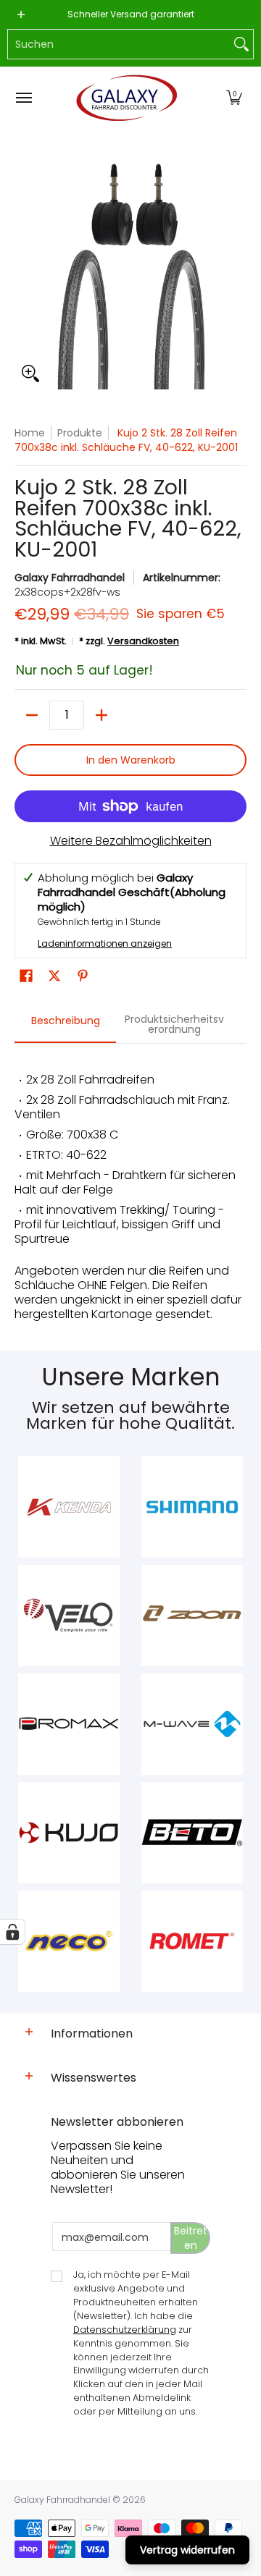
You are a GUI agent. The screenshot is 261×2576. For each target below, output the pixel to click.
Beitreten (191, 2238)
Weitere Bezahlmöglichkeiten (131, 841)
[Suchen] (241, 44)
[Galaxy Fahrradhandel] (127, 98)
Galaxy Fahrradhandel (70, 578)
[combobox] (119, 44)
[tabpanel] (130, 1190)
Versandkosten (143, 641)
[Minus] (32, 715)
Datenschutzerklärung (125, 2330)
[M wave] (192, 1724)
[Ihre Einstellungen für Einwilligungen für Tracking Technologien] (12, 1932)
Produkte (80, 433)
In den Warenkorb (131, 760)
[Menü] (23, 98)
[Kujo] (69, 1833)
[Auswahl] (101, 715)
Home (30, 433)
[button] (234, 98)
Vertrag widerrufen (187, 2550)
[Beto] (192, 1833)
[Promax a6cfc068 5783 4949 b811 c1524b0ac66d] (69, 1724)
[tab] (65, 1025)
